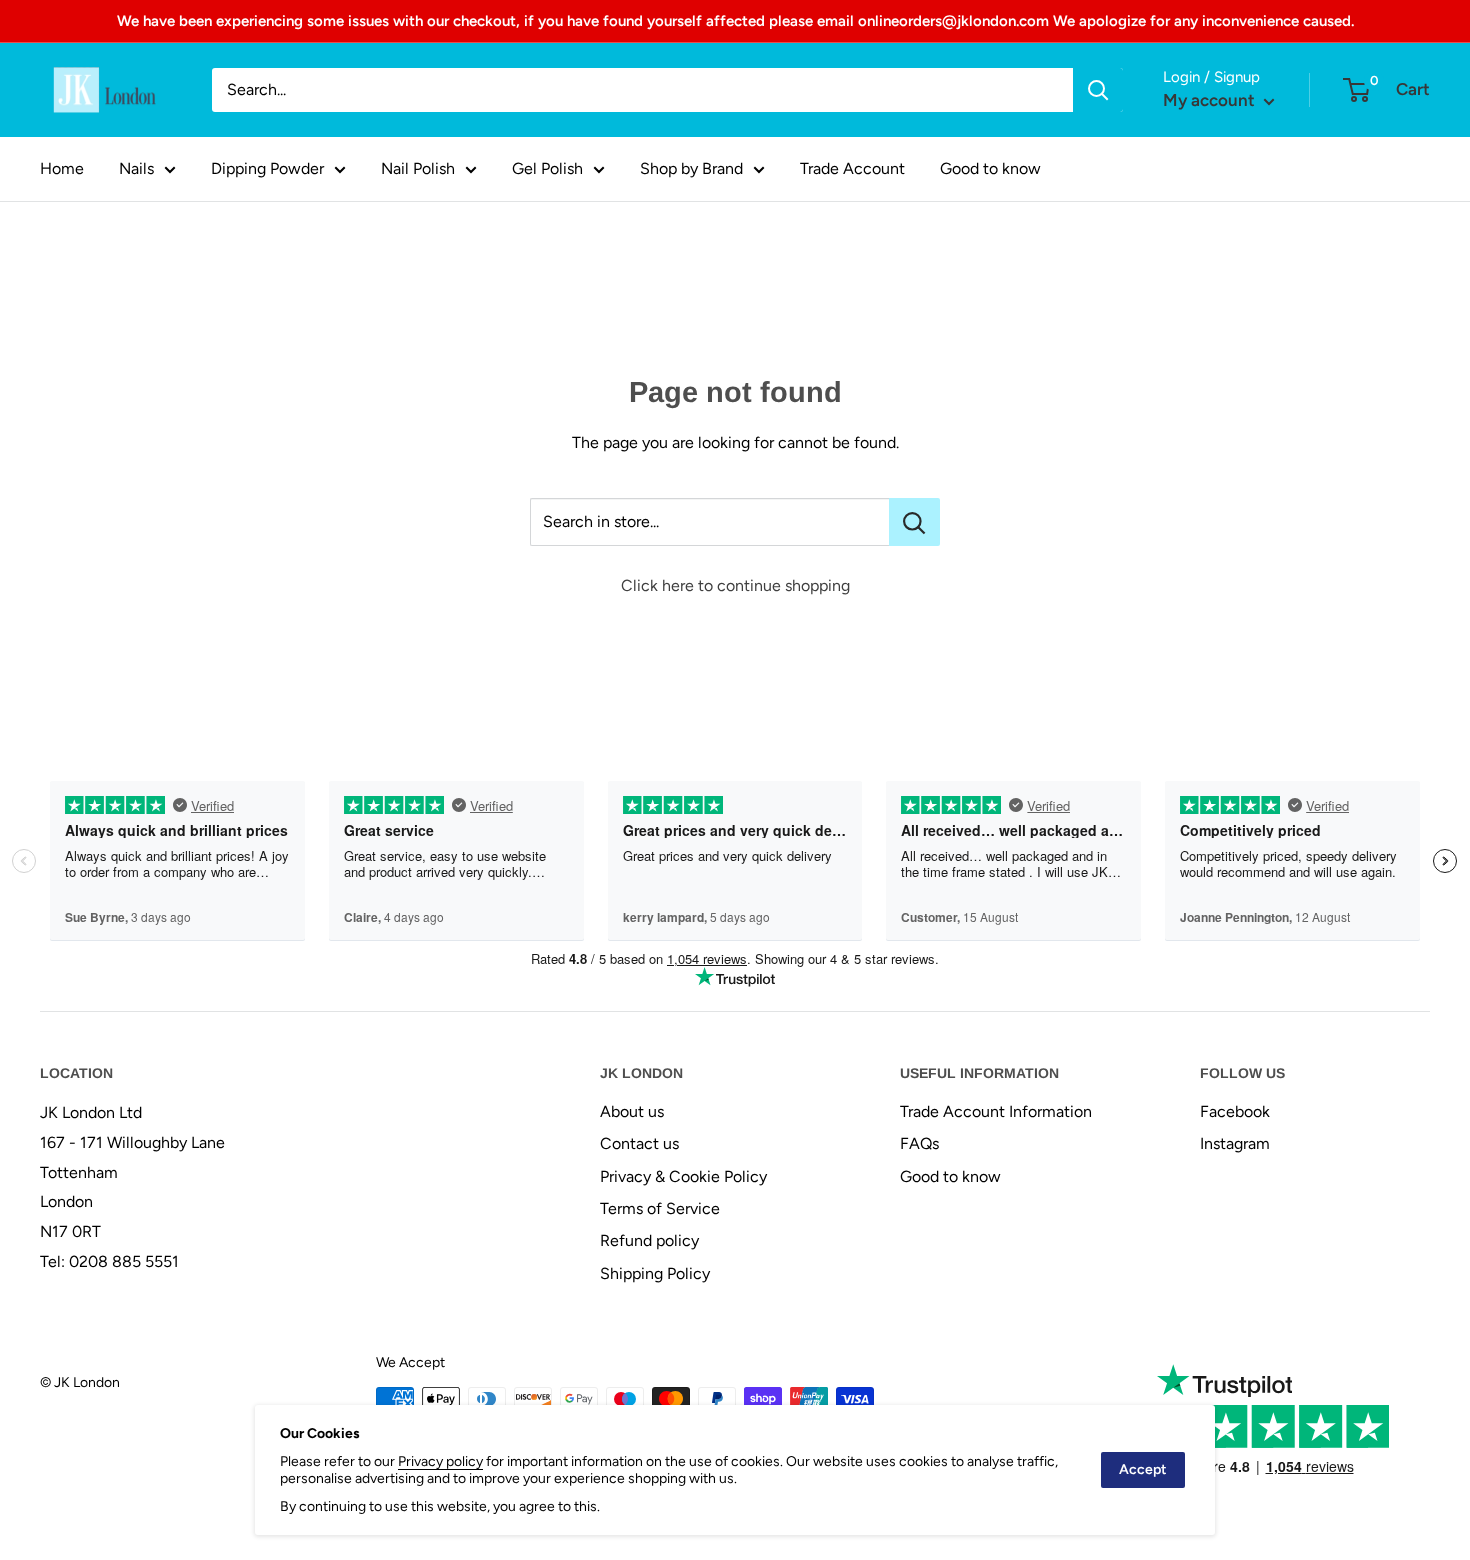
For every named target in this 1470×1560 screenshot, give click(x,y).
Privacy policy (440, 1461)
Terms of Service (660, 1208)
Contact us (639, 1143)
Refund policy (649, 1240)
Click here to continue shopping (735, 585)
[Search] (1098, 90)
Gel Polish (547, 168)
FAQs (919, 1143)
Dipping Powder (267, 168)
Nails (136, 168)
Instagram (1235, 1143)
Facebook (1235, 1111)
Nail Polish (418, 168)
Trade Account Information (996, 1111)
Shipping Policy (655, 1273)
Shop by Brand (691, 168)
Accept (1143, 1469)
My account (1211, 100)
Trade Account (852, 168)
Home (62, 168)
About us (632, 1111)
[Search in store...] (914, 522)
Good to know (990, 168)
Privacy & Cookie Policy (683, 1176)
